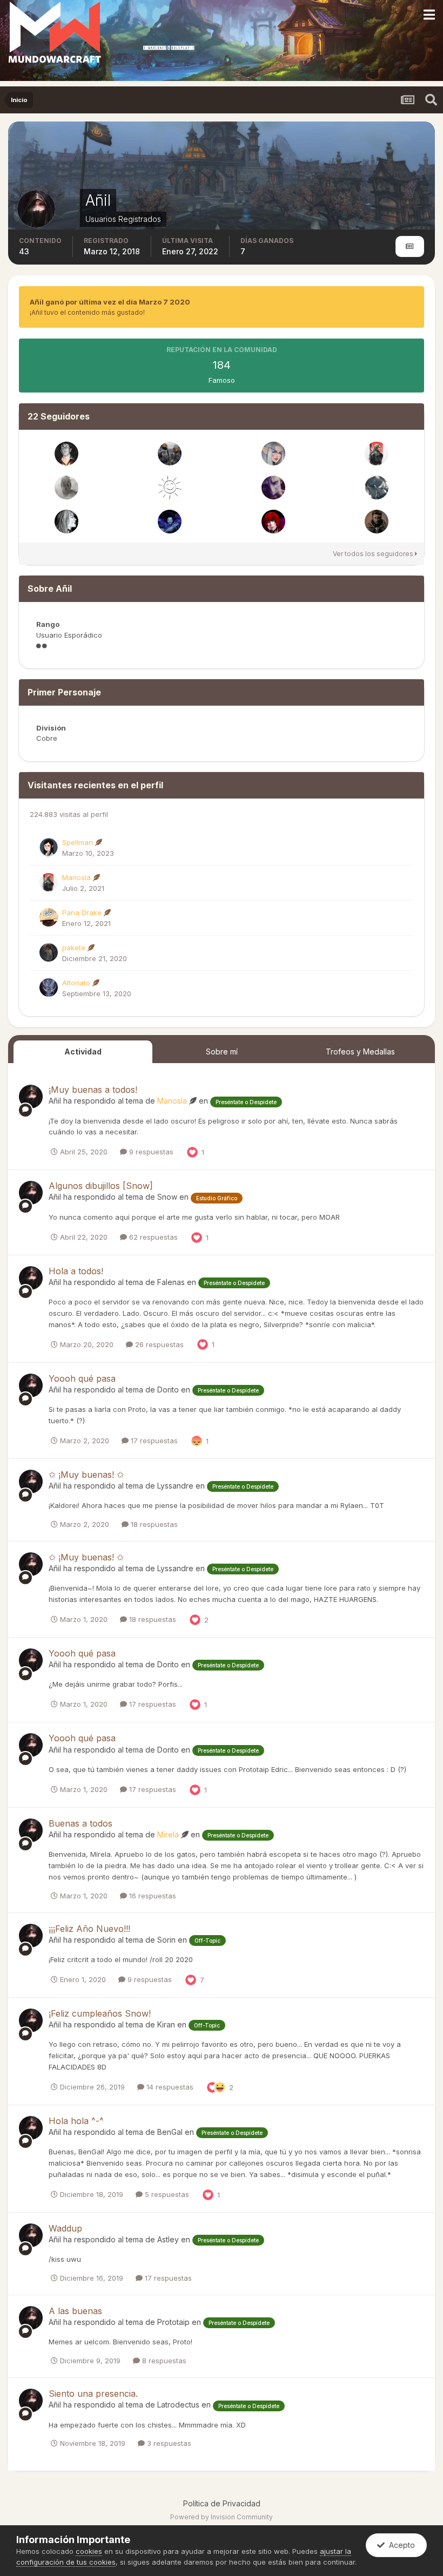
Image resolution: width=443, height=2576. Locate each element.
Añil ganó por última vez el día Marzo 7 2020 (110, 302)
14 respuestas (169, 2087)
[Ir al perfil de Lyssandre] (66, 522)
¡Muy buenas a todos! (93, 1090)
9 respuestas (150, 1152)
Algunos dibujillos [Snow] (101, 1186)
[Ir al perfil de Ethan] (273, 488)
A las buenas (75, 2311)
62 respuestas (152, 1237)
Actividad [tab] (83, 1052)
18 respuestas (153, 1524)
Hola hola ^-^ (76, 2121)
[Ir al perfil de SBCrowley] (377, 488)
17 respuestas (153, 1441)
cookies (89, 2551)
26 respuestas (158, 1344)
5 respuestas (166, 2194)
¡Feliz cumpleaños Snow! (100, 2013)
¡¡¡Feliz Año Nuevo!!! (89, 1929)
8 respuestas (163, 2361)
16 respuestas (152, 1896)
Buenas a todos (80, 1823)
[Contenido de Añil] (410, 246)
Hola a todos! (76, 1271)
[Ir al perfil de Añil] (31, 1097)
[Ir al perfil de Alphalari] (170, 522)
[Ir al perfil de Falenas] (273, 454)
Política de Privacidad (222, 2503)
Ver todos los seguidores (374, 554)
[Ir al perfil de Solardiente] (170, 488)
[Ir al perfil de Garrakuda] (273, 522)
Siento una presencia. (93, 2394)
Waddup (65, 2228)
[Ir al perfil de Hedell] (377, 522)
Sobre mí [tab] (222, 1052)
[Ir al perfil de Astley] (170, 454)
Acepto (400, 2545)
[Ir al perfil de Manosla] (377, 454)
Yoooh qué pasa (82, 1378)
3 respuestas (168, 2443)
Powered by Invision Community (222, 2517)
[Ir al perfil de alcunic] (66, 488)
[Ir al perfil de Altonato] (49, 988)
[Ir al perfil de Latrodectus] (66, 454)
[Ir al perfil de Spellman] (49, 847)
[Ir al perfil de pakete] (49, 952)
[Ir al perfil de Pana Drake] (49, 917)
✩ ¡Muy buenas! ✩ (86, 1475)
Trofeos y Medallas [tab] (360, 1052)
